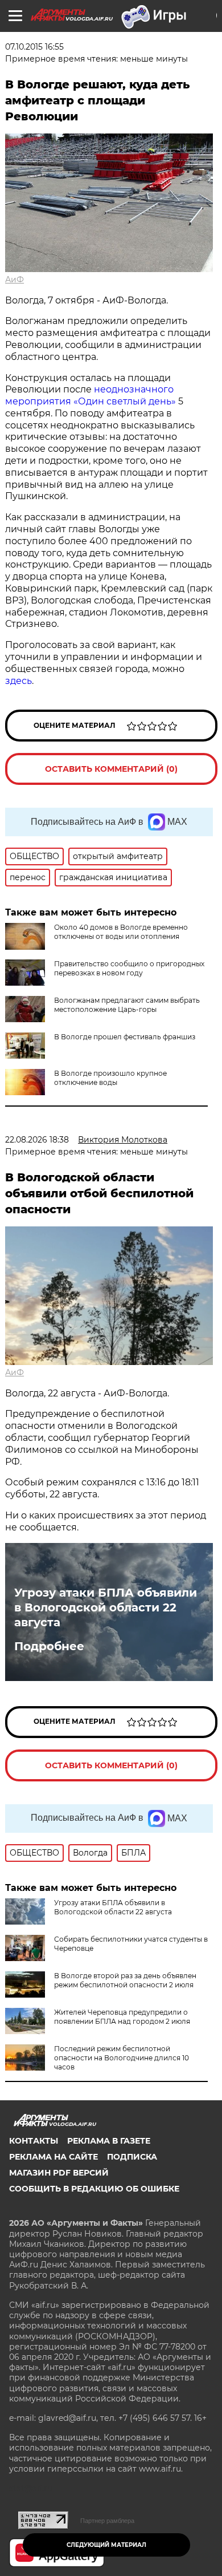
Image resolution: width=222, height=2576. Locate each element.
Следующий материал (106, 2545)
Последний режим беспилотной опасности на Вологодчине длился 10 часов (122, 2058)
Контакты (34, 2141)
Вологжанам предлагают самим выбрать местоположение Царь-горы (127, 1005)
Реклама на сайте (54, 2157)
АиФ (15, 280)
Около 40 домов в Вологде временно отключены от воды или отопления (121, 932)
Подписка (132, 2157)
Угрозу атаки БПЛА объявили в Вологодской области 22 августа (106, 1607)
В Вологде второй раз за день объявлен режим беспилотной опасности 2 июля (125, 1980)
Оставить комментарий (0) (111, 769)
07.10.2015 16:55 (34, 47)
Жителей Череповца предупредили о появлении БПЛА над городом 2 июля (122, 2017)
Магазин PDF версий (59, 2173)
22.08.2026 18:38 (37, 1140)
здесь (18, 681)
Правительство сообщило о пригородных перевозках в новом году (129, 968)
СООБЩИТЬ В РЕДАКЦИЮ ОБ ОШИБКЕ (94, 2189)
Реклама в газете (109, 2141)
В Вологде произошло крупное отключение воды (110, 1078)
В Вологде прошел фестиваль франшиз (125, 1037)
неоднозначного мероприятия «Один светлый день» (91, 395)
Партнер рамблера (107, 2521)
